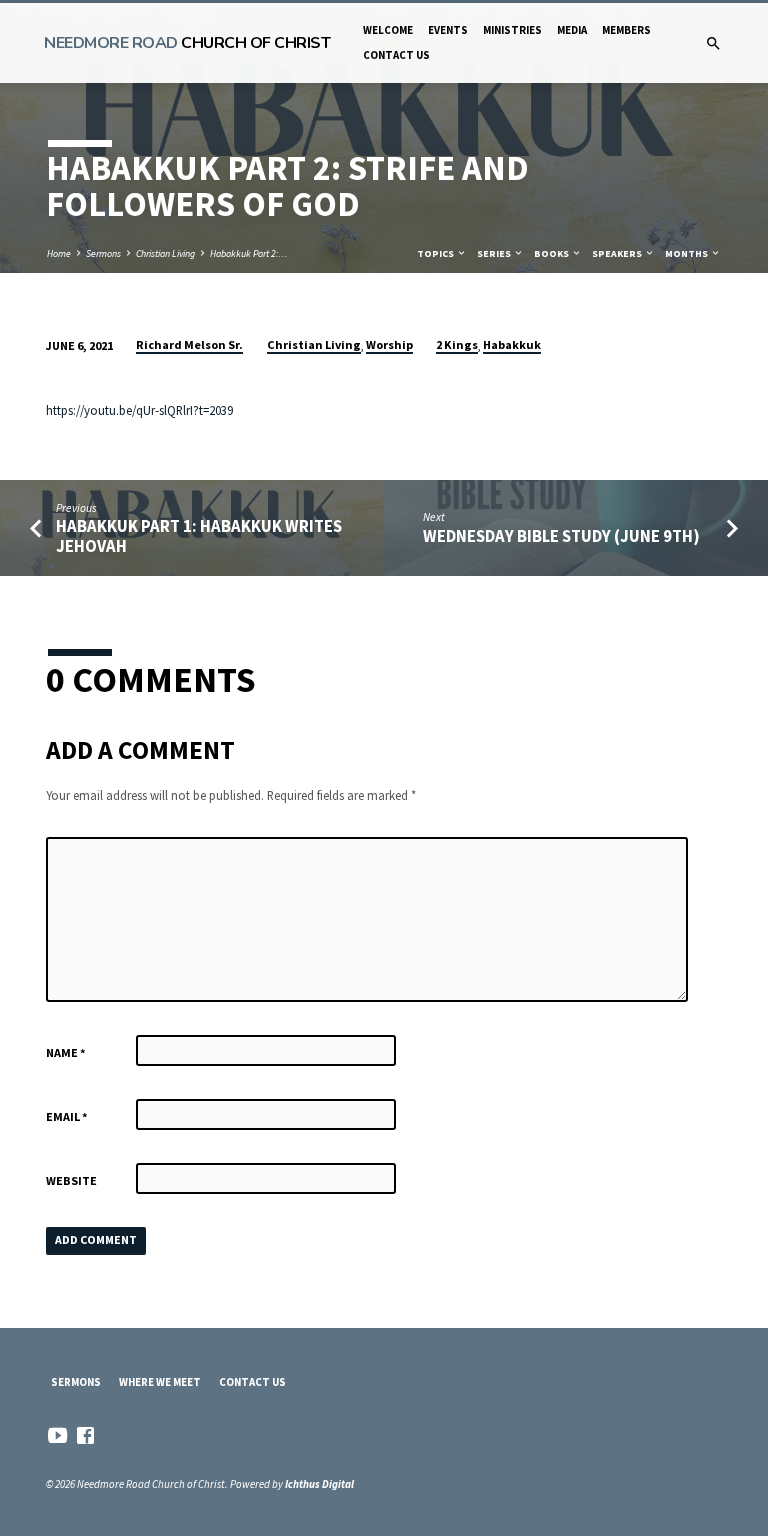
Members (626, 30)
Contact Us (396, 55)
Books (552, 253)
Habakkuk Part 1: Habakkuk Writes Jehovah (199, 536)
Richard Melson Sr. (189, 344)
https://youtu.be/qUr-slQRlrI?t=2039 (139, 410)
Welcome (388, 30)
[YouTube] (57, 1435)
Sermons (103, 253)
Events (448, 30)
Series (495, 253)
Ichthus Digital (319, 1484)
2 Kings (457, 344)
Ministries (512, 30)
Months (687, 253)
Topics (436, 253)
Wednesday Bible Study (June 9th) (561, 536)
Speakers (618, 253)
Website (71, 1180)
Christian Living (165, 253)
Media (572, 30)
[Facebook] (85, 1435)
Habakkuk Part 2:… (249, 253)
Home (59, 253)
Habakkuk (512, 344)
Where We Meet (160, 1382)
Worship (389, 344)
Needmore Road (187, 43)
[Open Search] (713, 44)
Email (67, 1116)
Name (66, 1052)
